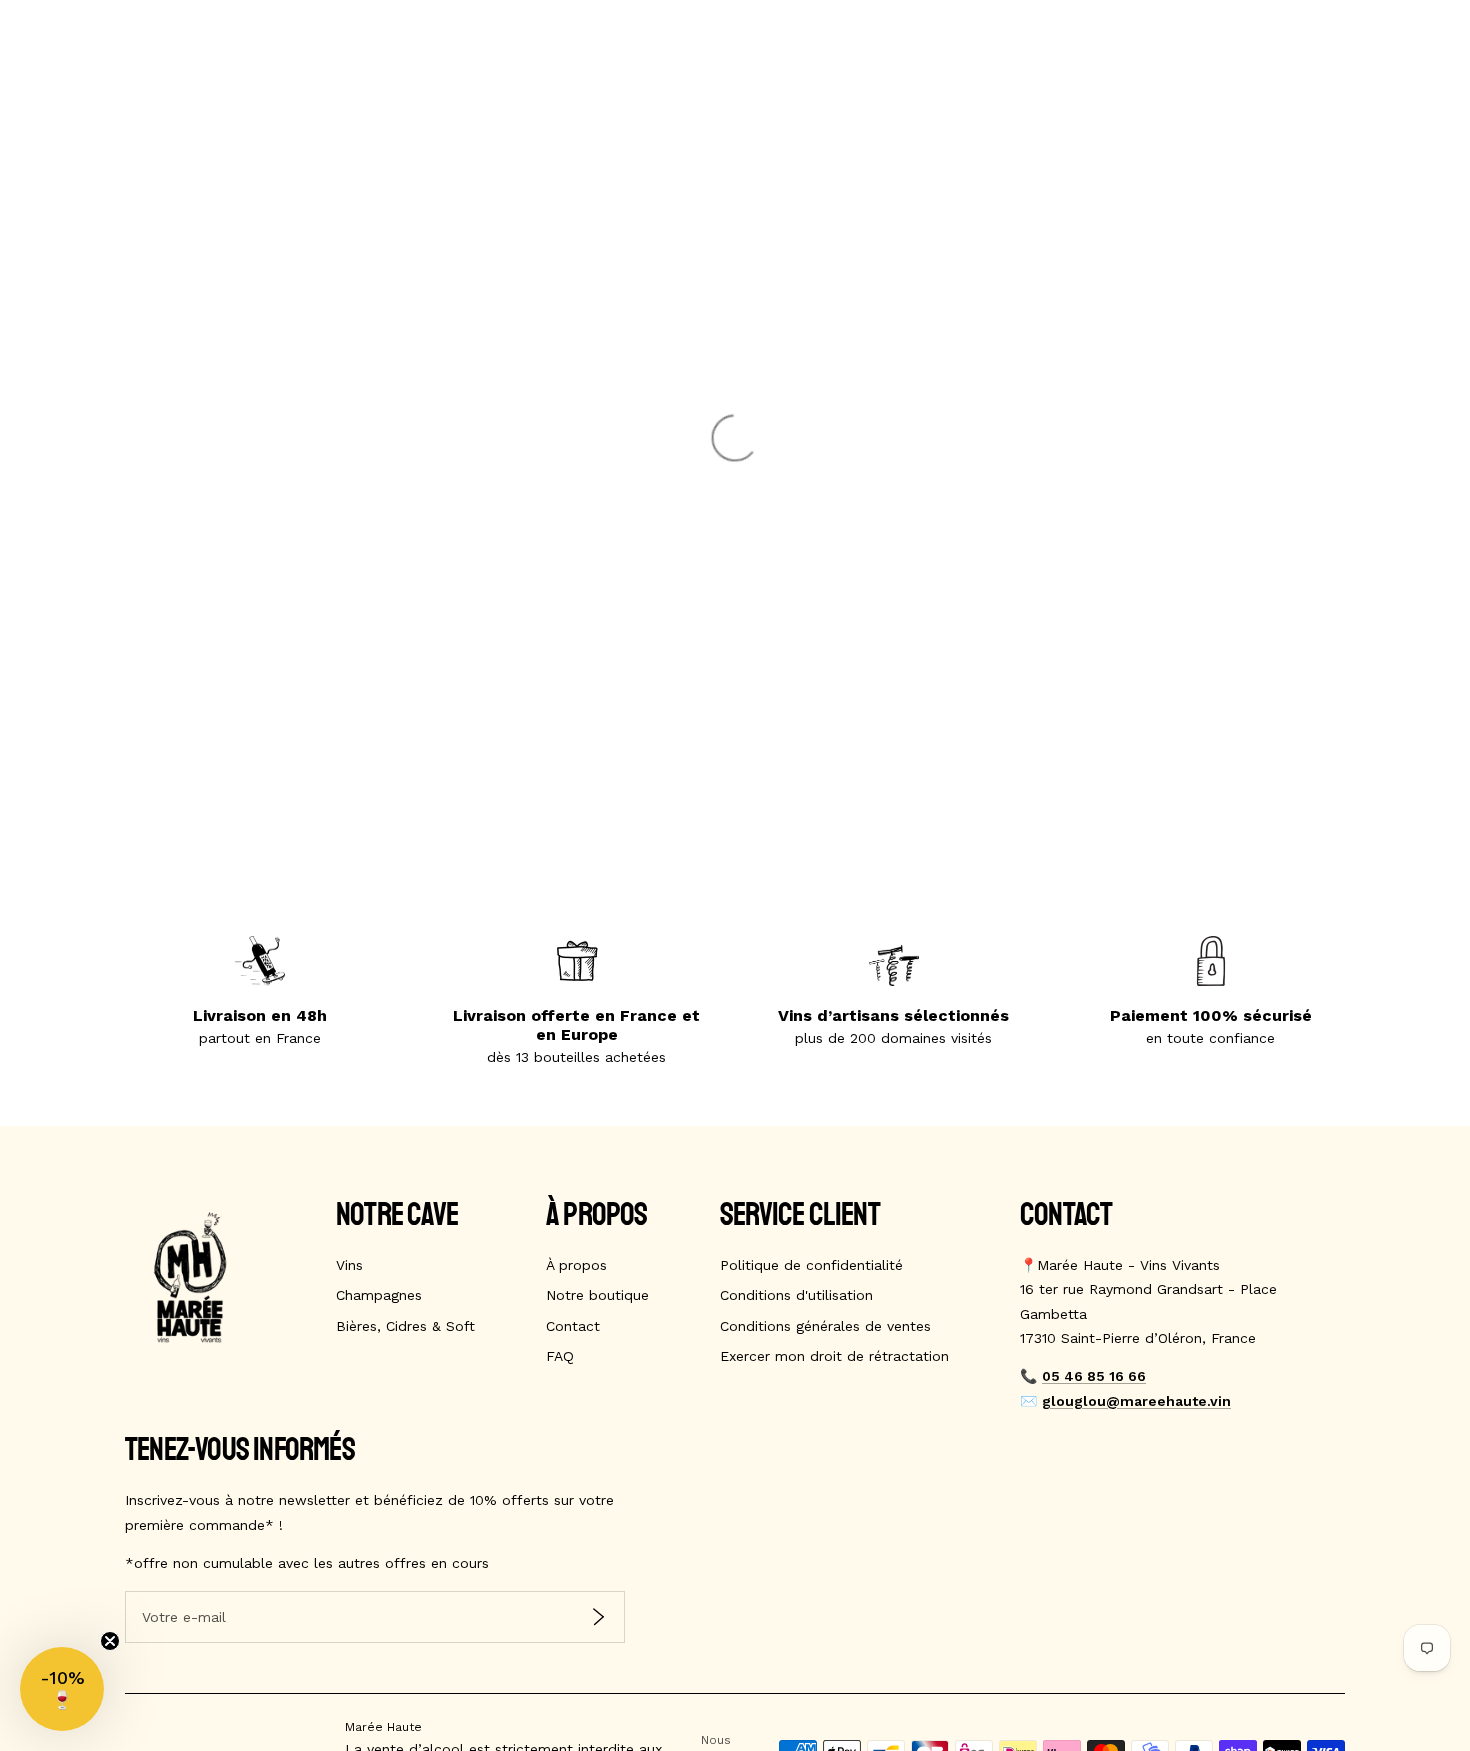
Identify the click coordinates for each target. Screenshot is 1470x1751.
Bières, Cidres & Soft (405, 1326)
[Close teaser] (110, 1641)
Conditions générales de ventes (825, 1326)
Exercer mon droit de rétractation (834, 1356)
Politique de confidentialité (811, 1265)
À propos (576, 1265)
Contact (573, 1326)
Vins (349, 1265)
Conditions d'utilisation (796, 1295)
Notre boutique (597, 1295)
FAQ (560, 1356)
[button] (62, 1689)
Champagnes (379, 1295)
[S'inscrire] (598, 1617)
